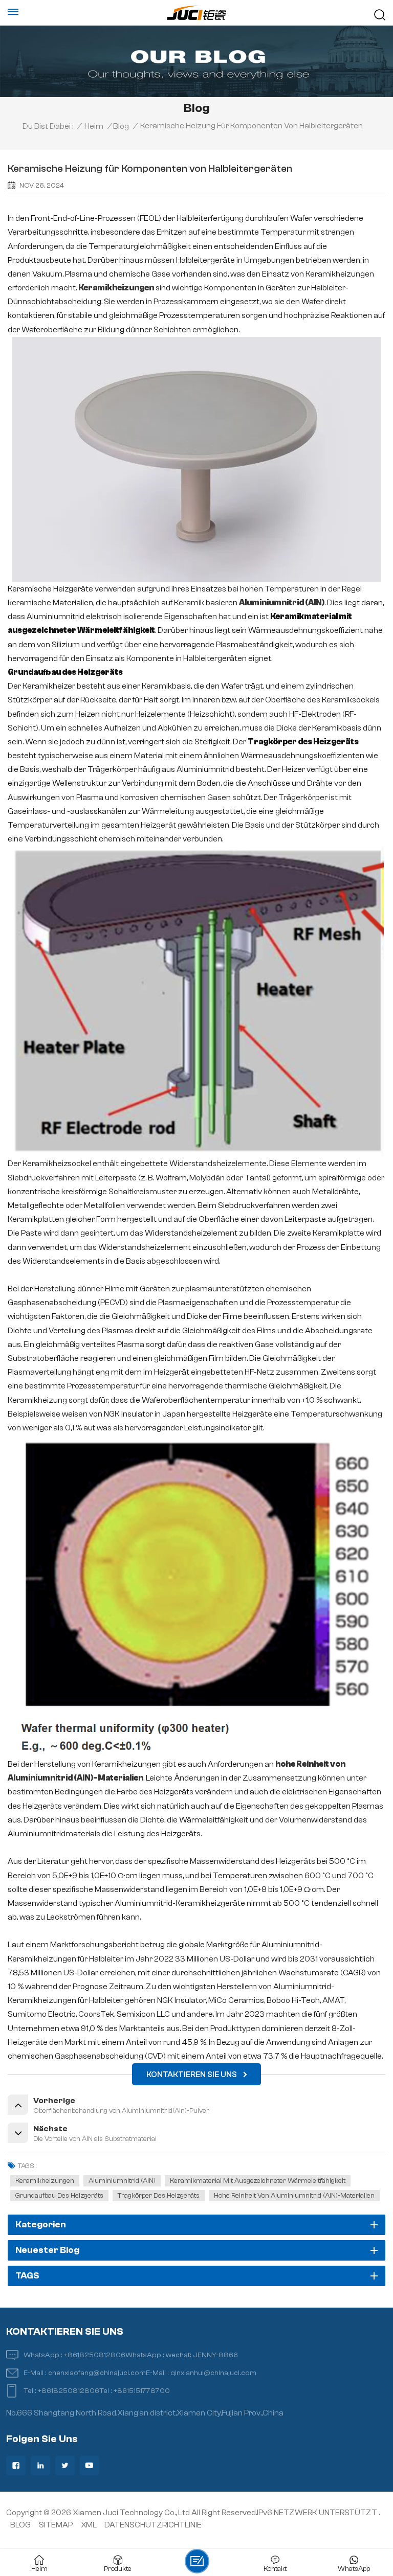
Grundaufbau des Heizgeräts (59, 2196)
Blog (121, 126)
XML (89, 2525)
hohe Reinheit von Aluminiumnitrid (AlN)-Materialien (294, 2196)
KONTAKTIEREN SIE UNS (192, 2075)
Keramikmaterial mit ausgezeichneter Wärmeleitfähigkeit (258, 2181)
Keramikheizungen (45, 2181)
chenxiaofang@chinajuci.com (97, 2373)
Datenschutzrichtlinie (153, 2525)
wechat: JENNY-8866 (202, 2355)
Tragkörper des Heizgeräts (159, 2196)
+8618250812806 (95, 2355)
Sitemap (56, 2525)
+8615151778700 (142, 2391)
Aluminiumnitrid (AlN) (122, 2181)
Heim (94, 126)
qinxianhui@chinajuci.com (213, 2373)
